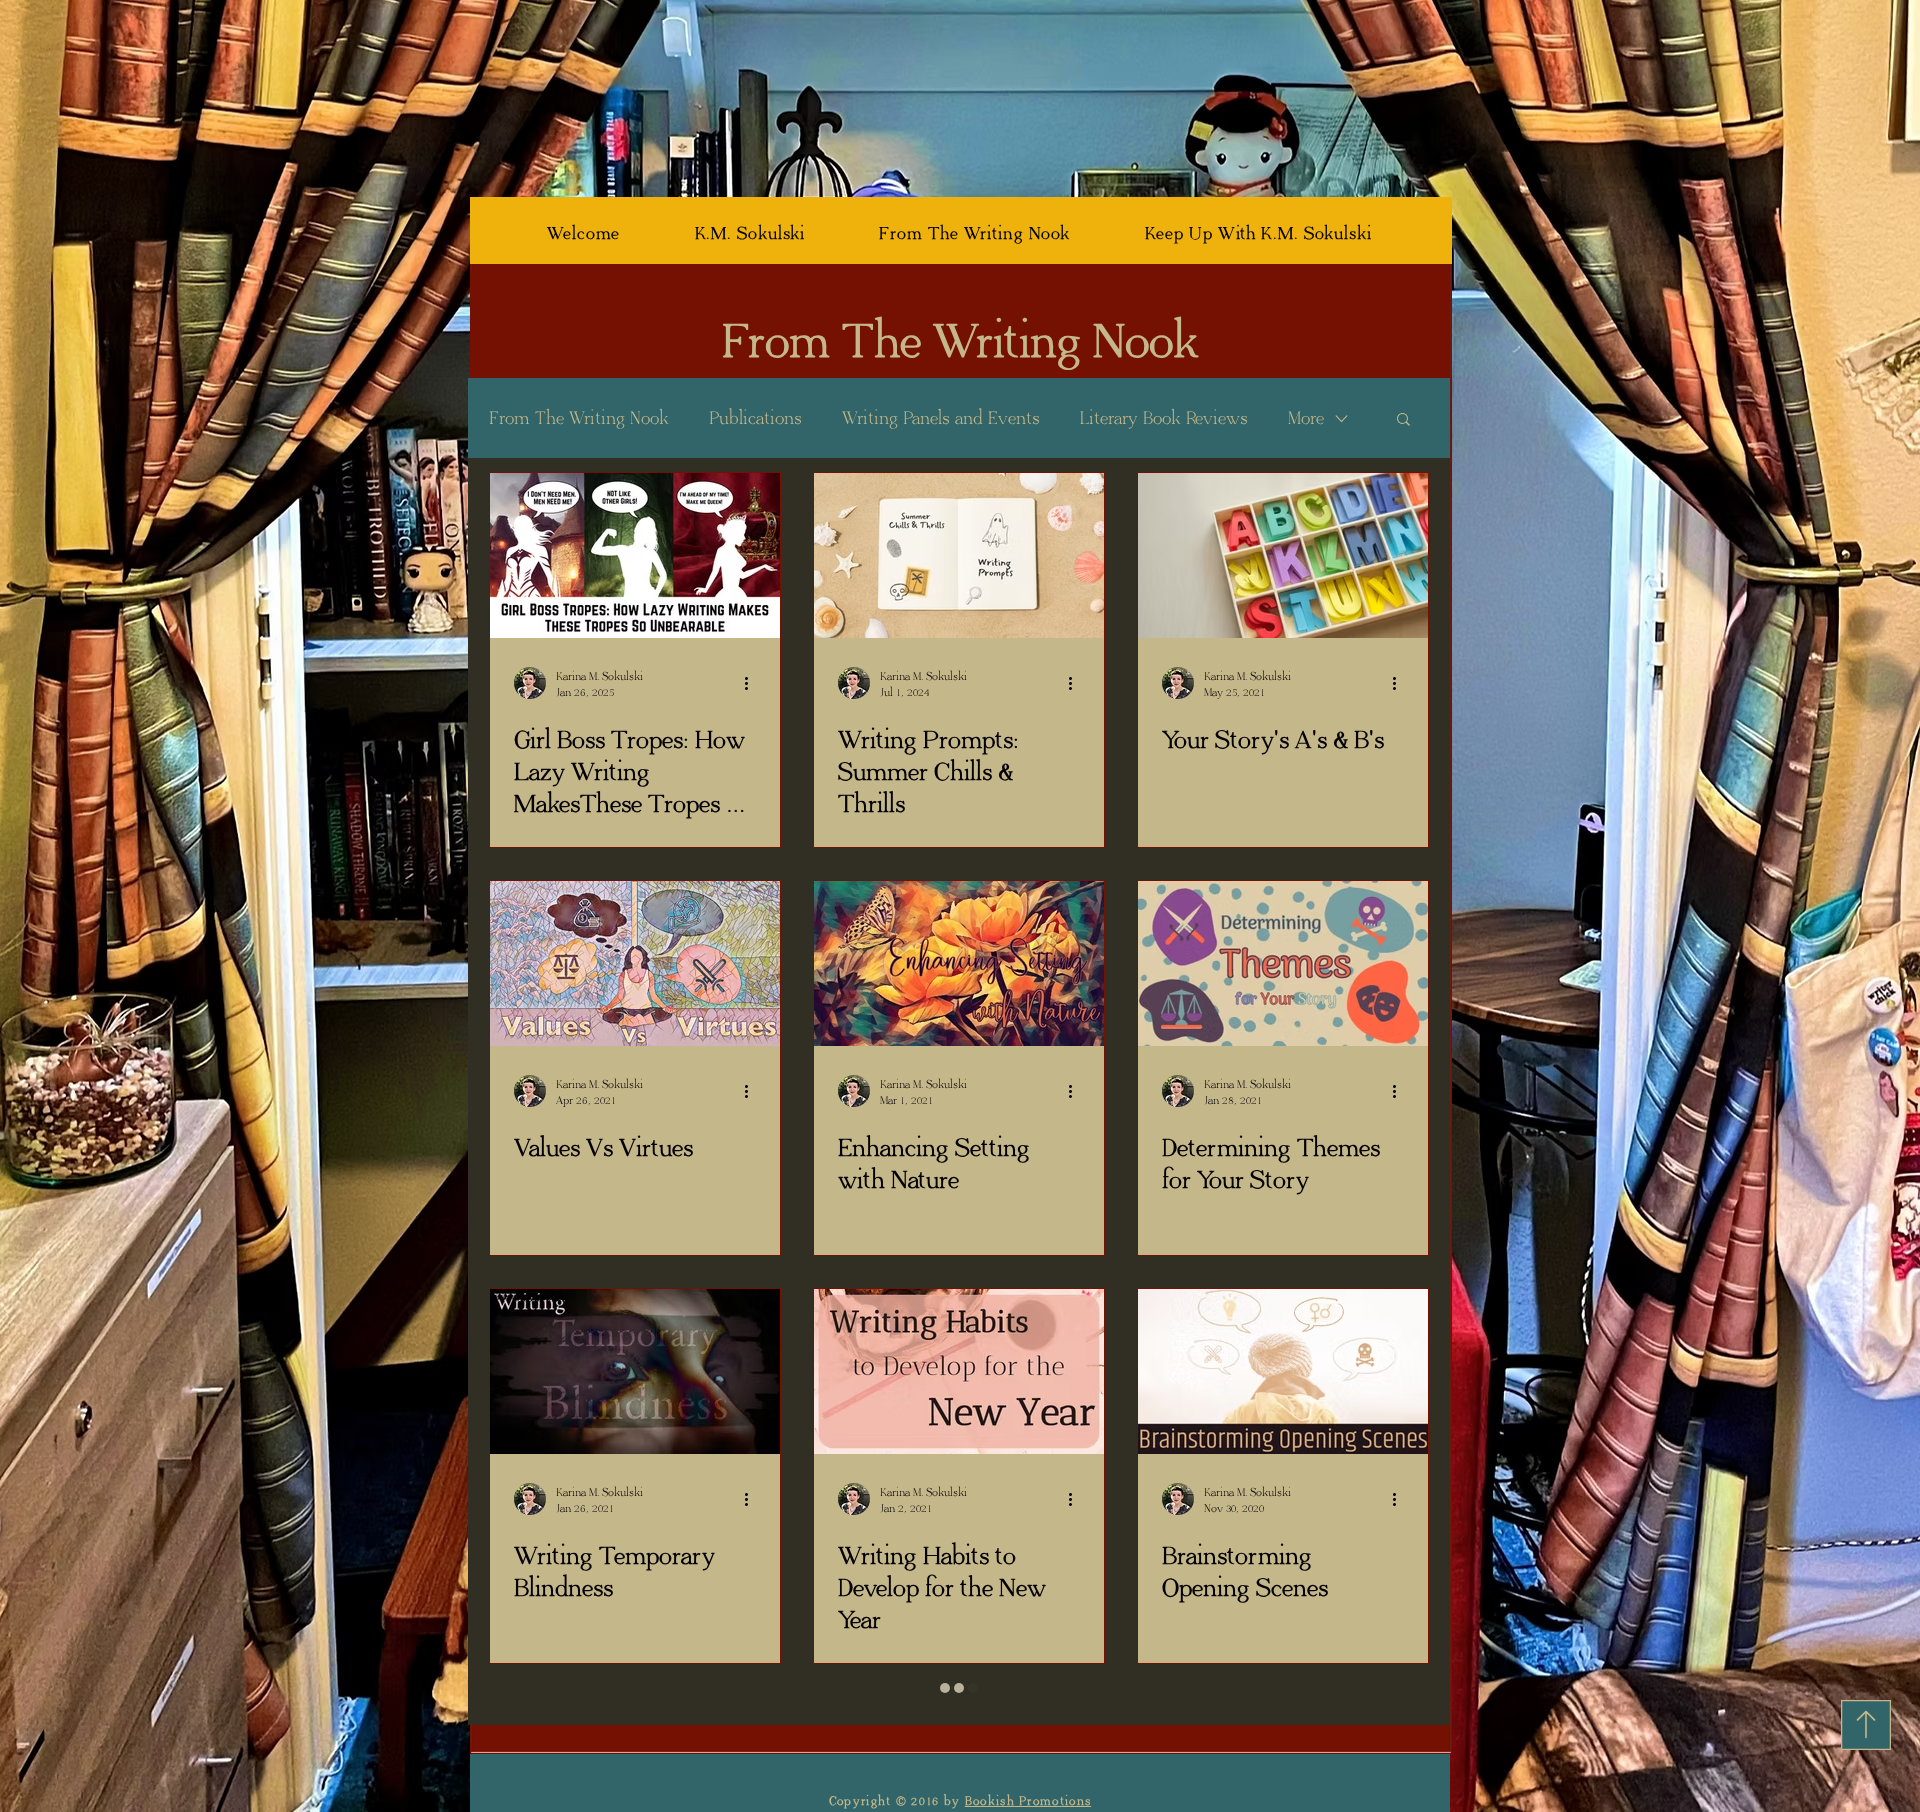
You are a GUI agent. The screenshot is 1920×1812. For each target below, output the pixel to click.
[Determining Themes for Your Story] (1283, 963)
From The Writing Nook (579, 418)
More (1306, 418)
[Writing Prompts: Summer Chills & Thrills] (959, 555)
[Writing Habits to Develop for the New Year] (959, 1371)
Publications (755, 418)
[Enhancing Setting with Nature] (959, 963)
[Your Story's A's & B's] (1283, 555)
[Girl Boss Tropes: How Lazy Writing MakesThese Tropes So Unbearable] (635, 555)
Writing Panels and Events (941, 418)
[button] (1403, 420)
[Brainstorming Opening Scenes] (1283, 1371)
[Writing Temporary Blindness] (635, 1371)
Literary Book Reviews (1164, 418)
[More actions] (753, 683)
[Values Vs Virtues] (635, 963)
